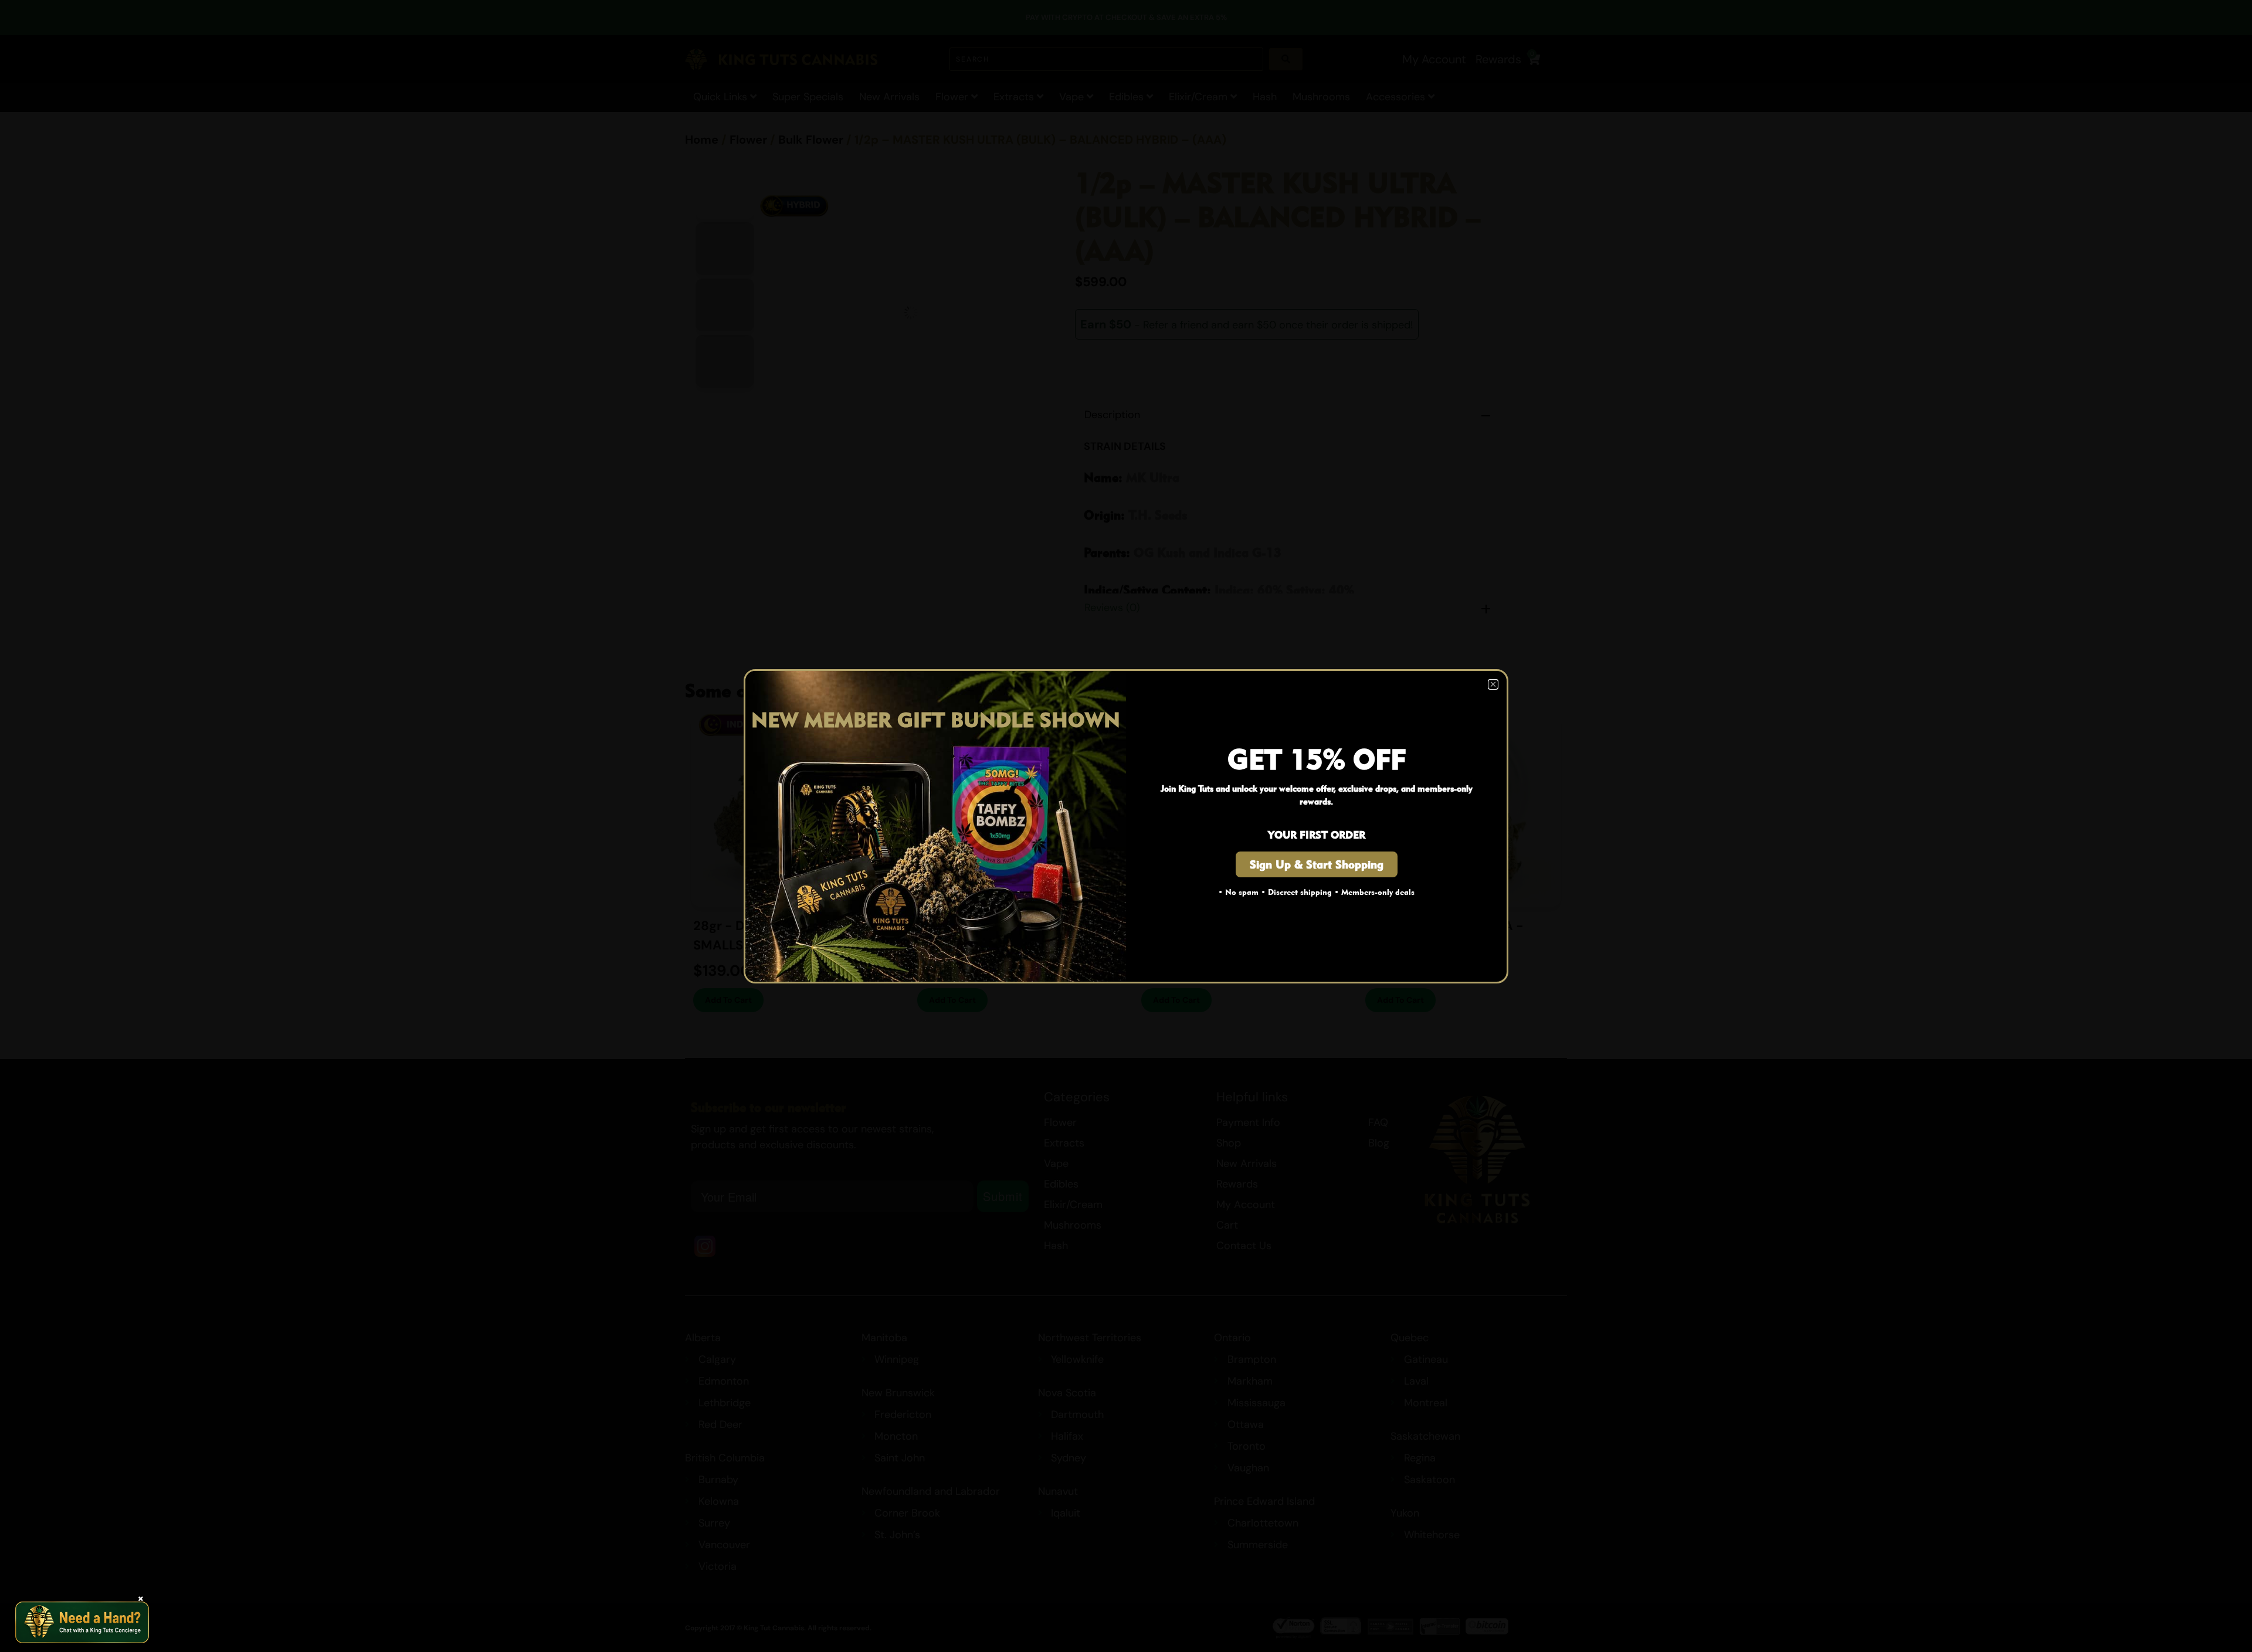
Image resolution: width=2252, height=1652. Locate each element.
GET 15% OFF (1317, 759)
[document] (1126, 826)
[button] (1493, 684)
